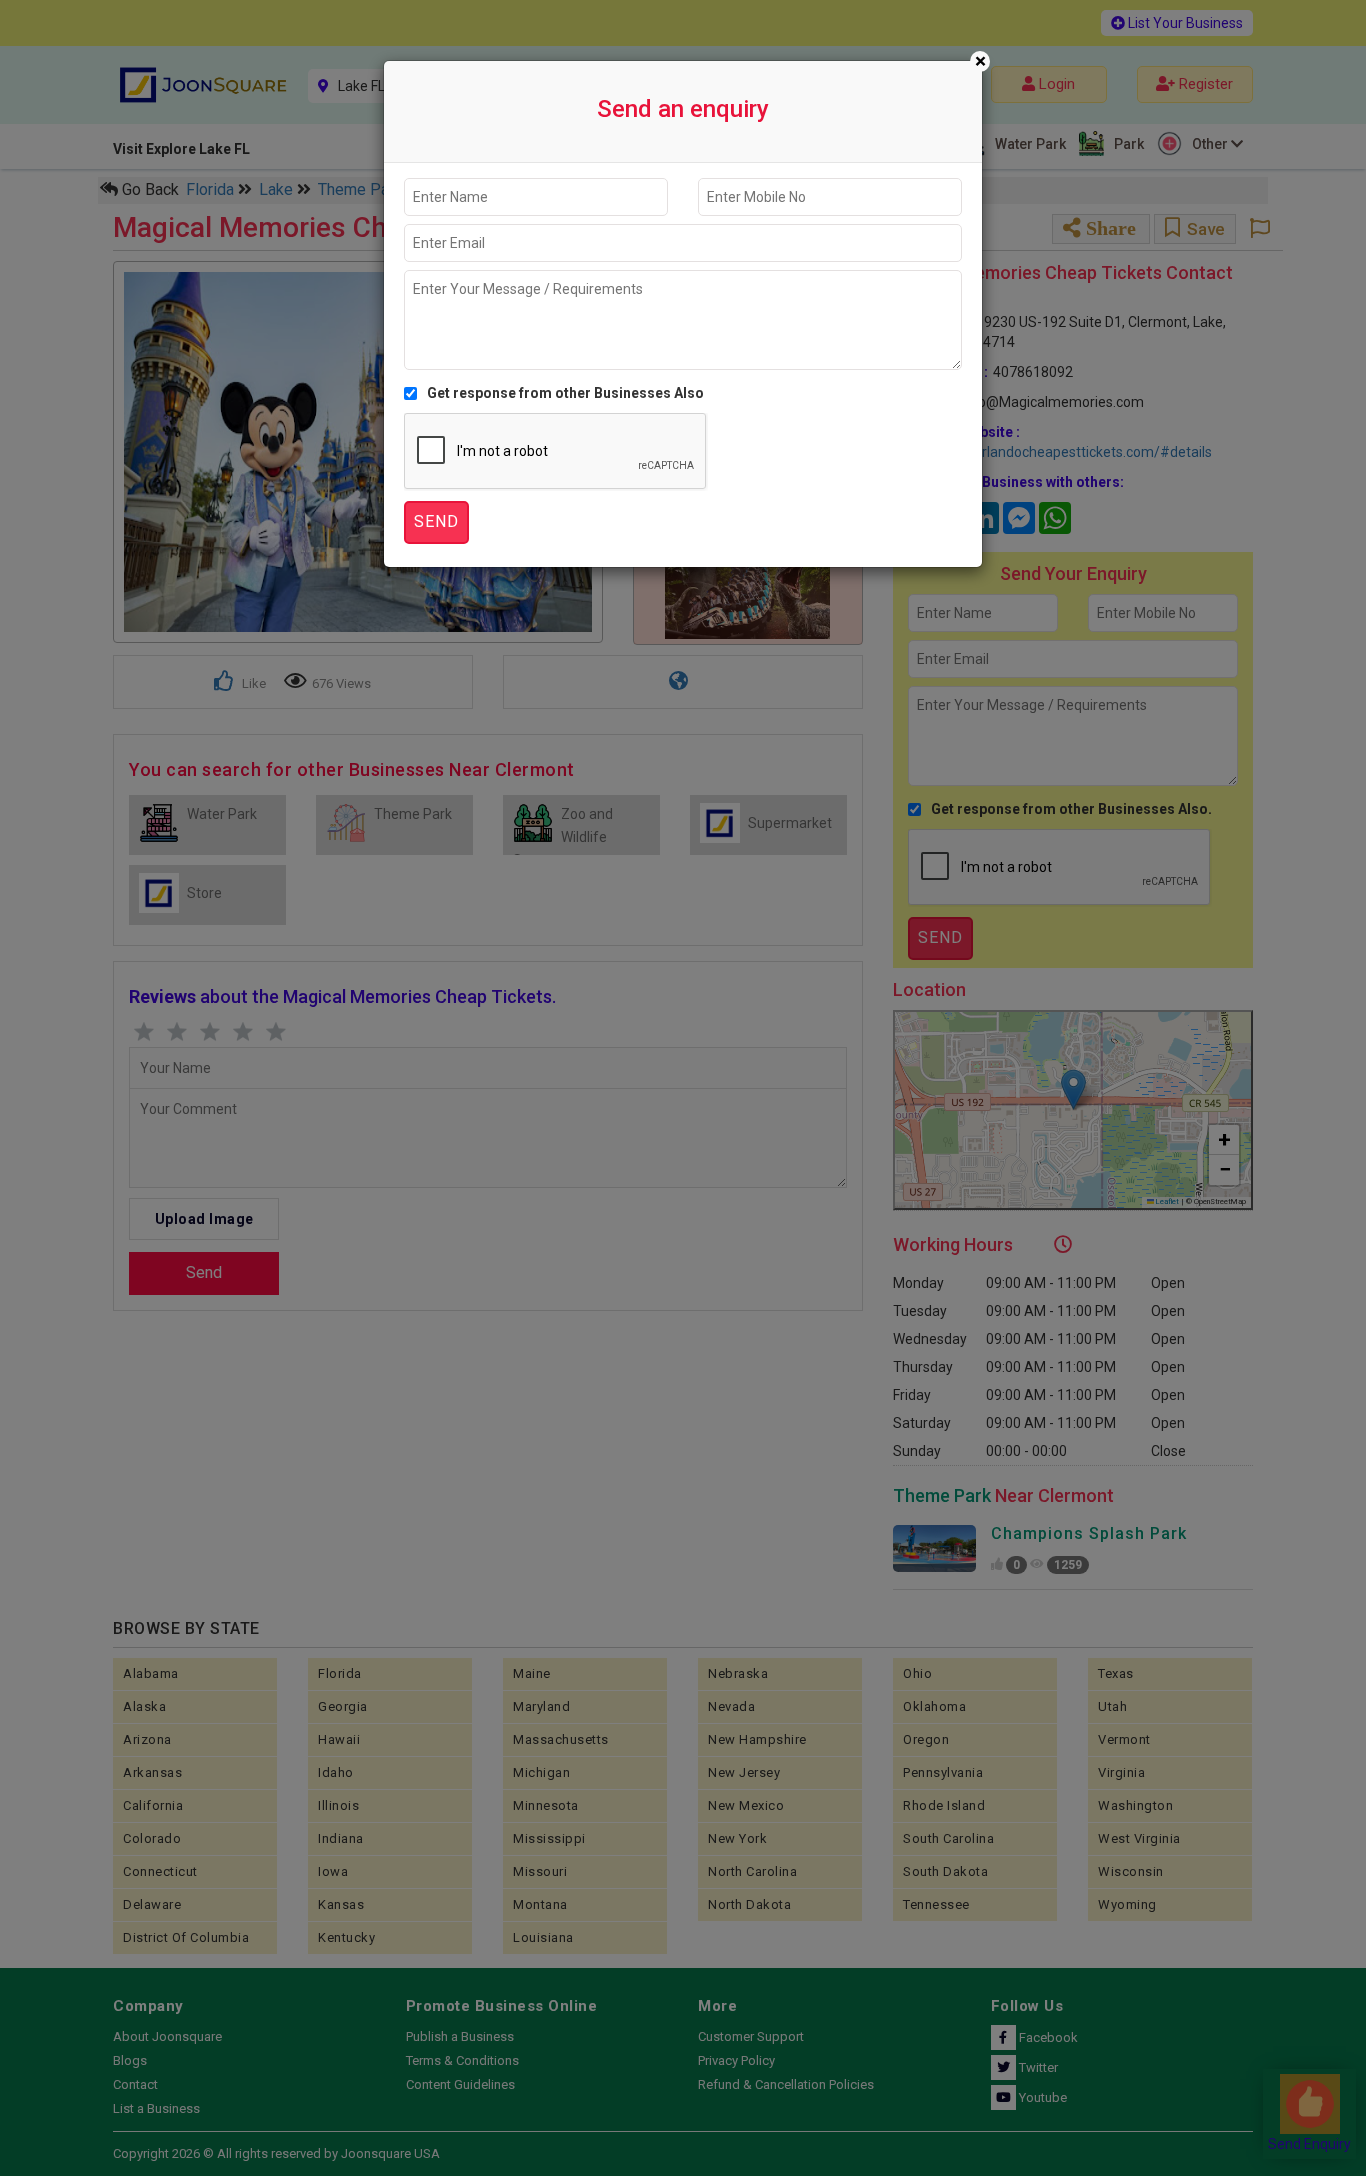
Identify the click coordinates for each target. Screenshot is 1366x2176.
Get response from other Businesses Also (565, 393)
